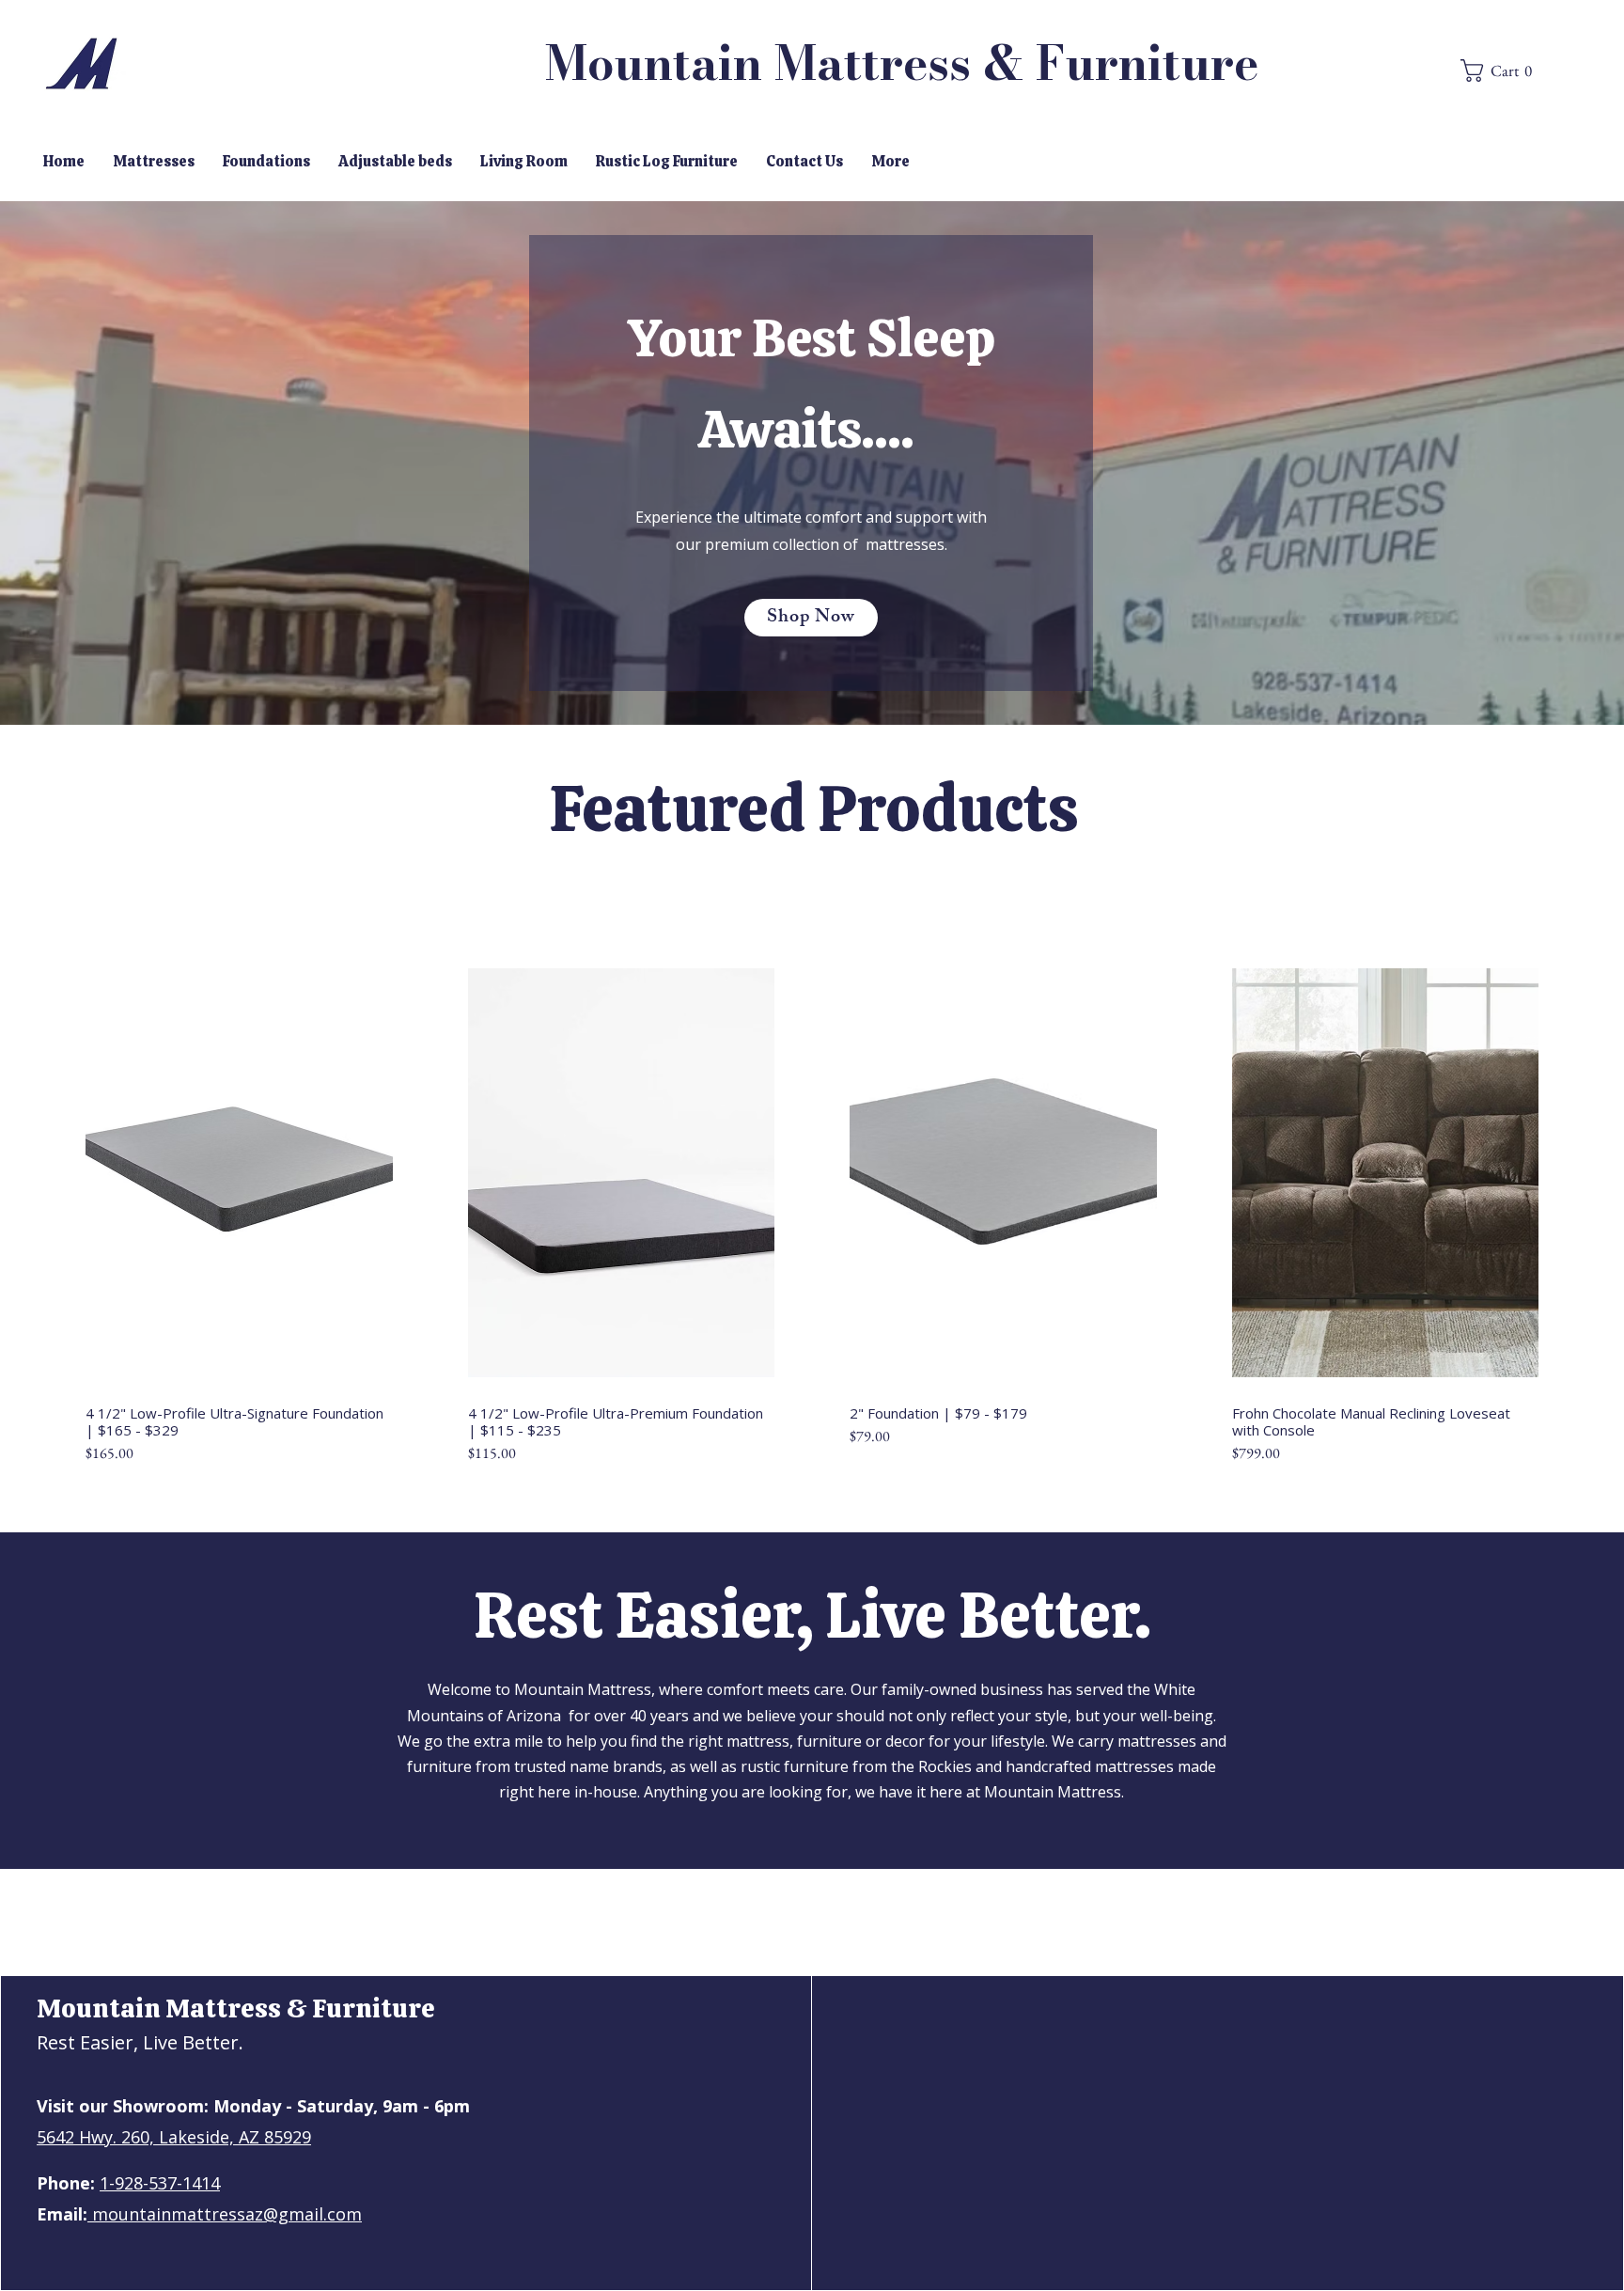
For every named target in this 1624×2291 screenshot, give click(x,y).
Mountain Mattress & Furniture (902, 63)
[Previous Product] (58, 1161)
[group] (812, 1210)
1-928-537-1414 (160, 2183)
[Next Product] (1566, 1161)
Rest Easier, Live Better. (140, 2042)
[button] (1416, 46)
